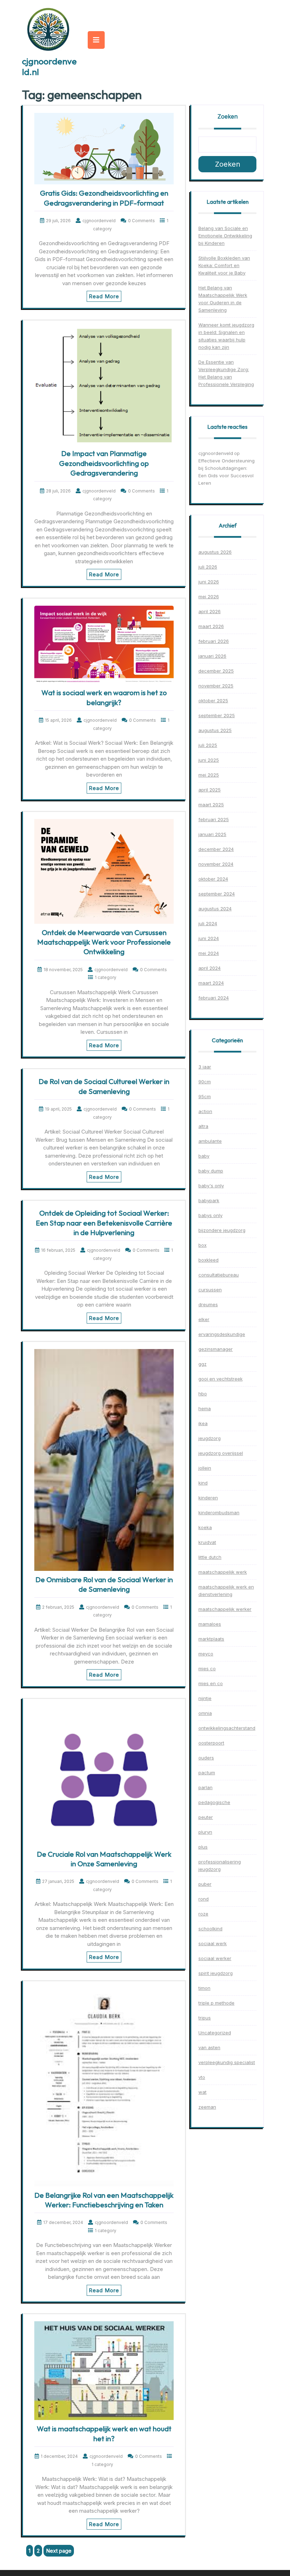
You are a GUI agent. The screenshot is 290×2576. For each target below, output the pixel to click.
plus (203, 1847)
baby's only (211, 1186)
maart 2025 (211, 805)
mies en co (211, 1683)
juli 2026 (208, 567)
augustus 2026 (215, 552)
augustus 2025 (215, 730)
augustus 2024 (215, 909)
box (202, 1245)
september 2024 (217, 894)
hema (205, 1408)
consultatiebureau (219, 1275)
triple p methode (216, 2003)
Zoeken (228, 116)
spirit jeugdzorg (216, 1973)
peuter (206, 1817)
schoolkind (210, 1929)
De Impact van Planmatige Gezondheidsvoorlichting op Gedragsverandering (104, 463)
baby (204, 1156)
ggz (202, 1364)
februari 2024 (214, 998)
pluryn (205, 1832)
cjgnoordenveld (216, 453)
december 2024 (216, 849)
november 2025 (216, 686)
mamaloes (210, 1624)
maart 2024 (211, 983)
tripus (205, 2018)
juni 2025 (209, 760)
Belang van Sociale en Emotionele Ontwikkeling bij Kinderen (225, 236)
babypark (209, 1200)
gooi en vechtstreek (221, 1379)
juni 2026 (209, 582)
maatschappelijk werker (225, 1609)
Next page (59, 2551)
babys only (210, 1215)
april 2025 (210, 790)
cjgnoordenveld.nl (49, 67)
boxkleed (208, 1260)
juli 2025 (208, 745)
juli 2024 (208, 923)
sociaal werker (215, 1958)
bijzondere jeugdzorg (222, 1230)
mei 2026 (209, 597)
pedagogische (214, 1802)
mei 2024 (209, 953)
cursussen (210, 1290)
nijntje (205, 1698)
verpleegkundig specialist (227, 2062)
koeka (205, 1527)
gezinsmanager (216, 1349)
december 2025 (216, 671)
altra (203, 1126)
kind (203, 1483)
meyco (206, 1654)
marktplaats (211, 1639)
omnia (205, 1713)
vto (202, 2077)
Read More (104, 296)
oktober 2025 (213, 701)
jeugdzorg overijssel (221, 1453)
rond (204, 1899)
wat (202, 2092)
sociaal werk (213, 1943)
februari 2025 (214, 819)
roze (203, 1914)
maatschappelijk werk (223, 1572)
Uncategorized (215, 2033)
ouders (206, 1758)
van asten (209, 2047)
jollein (205, 1468)
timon (204, 1988)
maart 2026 (211, 626)
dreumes (208, 1304)
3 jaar (205, 1067)
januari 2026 (212, 656)
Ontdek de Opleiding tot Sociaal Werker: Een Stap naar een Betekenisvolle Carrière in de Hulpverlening (104, 1223)
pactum (207, 1773)
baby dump (211, 1171)
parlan (205, 1787)
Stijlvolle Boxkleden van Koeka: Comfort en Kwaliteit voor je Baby (224, 265)
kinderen (208, 1498)
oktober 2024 (213, 879)
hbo (203, 1394)
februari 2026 (214, 641)
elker (204, 1319)
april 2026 (210, 611)
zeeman (207, 2107)
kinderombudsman (219, 1512)
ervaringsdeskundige (222, 1334)
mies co (207, 1669)
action (205, 1111)
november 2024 (216, 864)
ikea (203, 1423)
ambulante (210, 1141)
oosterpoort (211, 1743)
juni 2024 (209, 938)
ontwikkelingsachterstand (227, 1728)
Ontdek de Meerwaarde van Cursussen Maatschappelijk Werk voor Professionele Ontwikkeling (104, 942)
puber (205, 1884)
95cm (205, 1096)
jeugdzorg (210, 1438)
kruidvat (207, 1542)
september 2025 (217, 715)
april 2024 (210, 968)
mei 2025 (209, 775)
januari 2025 (212, 834)
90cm (205, 1082)
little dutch (210, 1557)
